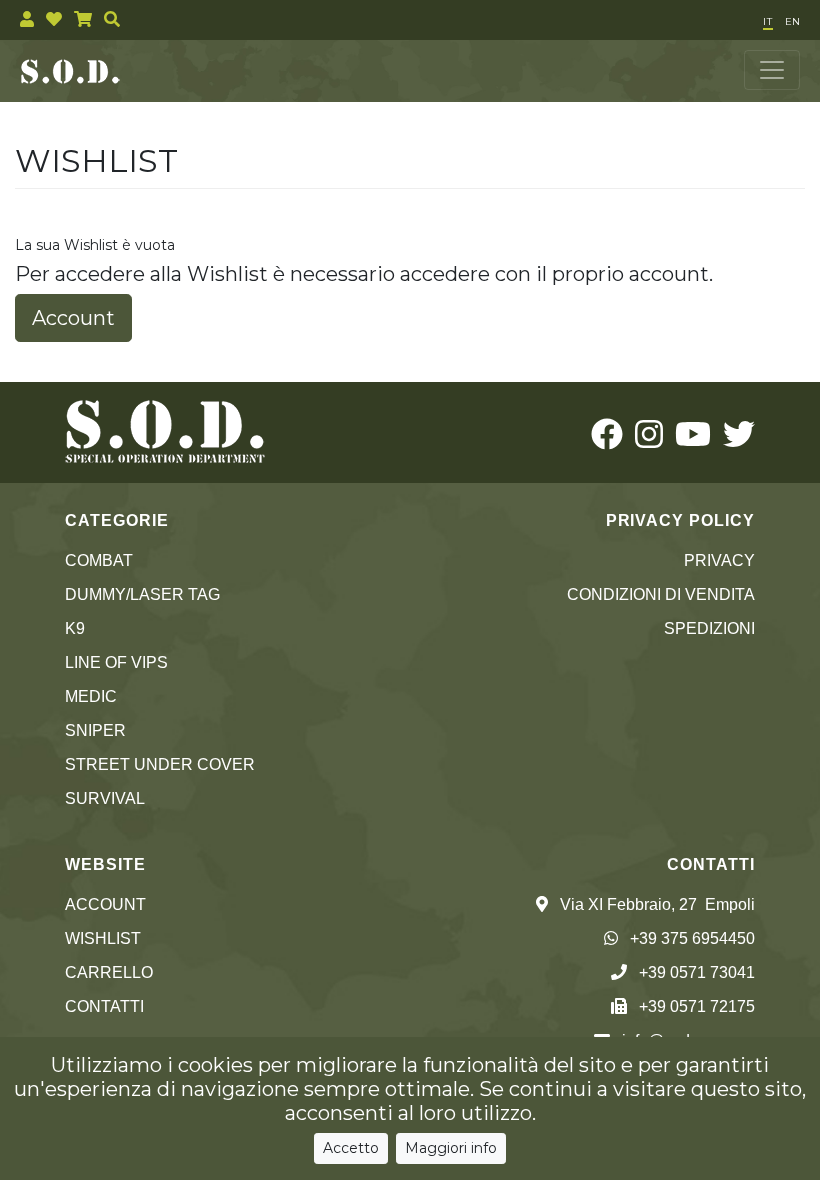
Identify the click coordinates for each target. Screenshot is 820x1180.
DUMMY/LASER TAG (142, 594)
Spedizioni (709, 628)
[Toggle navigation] (772, 70)
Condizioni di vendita (661, 594)
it (768, 21)
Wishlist (103, 938)
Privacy (719, 560)
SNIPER (95, 730)
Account (73, 318)
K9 (75, 628)
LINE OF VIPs (116, 662)
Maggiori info (451, 1148)
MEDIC (91, 696)
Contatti (104, 1006)
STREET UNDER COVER (160, 764)
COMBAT (99, 560)
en (792, 21)
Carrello (109, 972)
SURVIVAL (105, 798)
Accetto (351, 1148)
